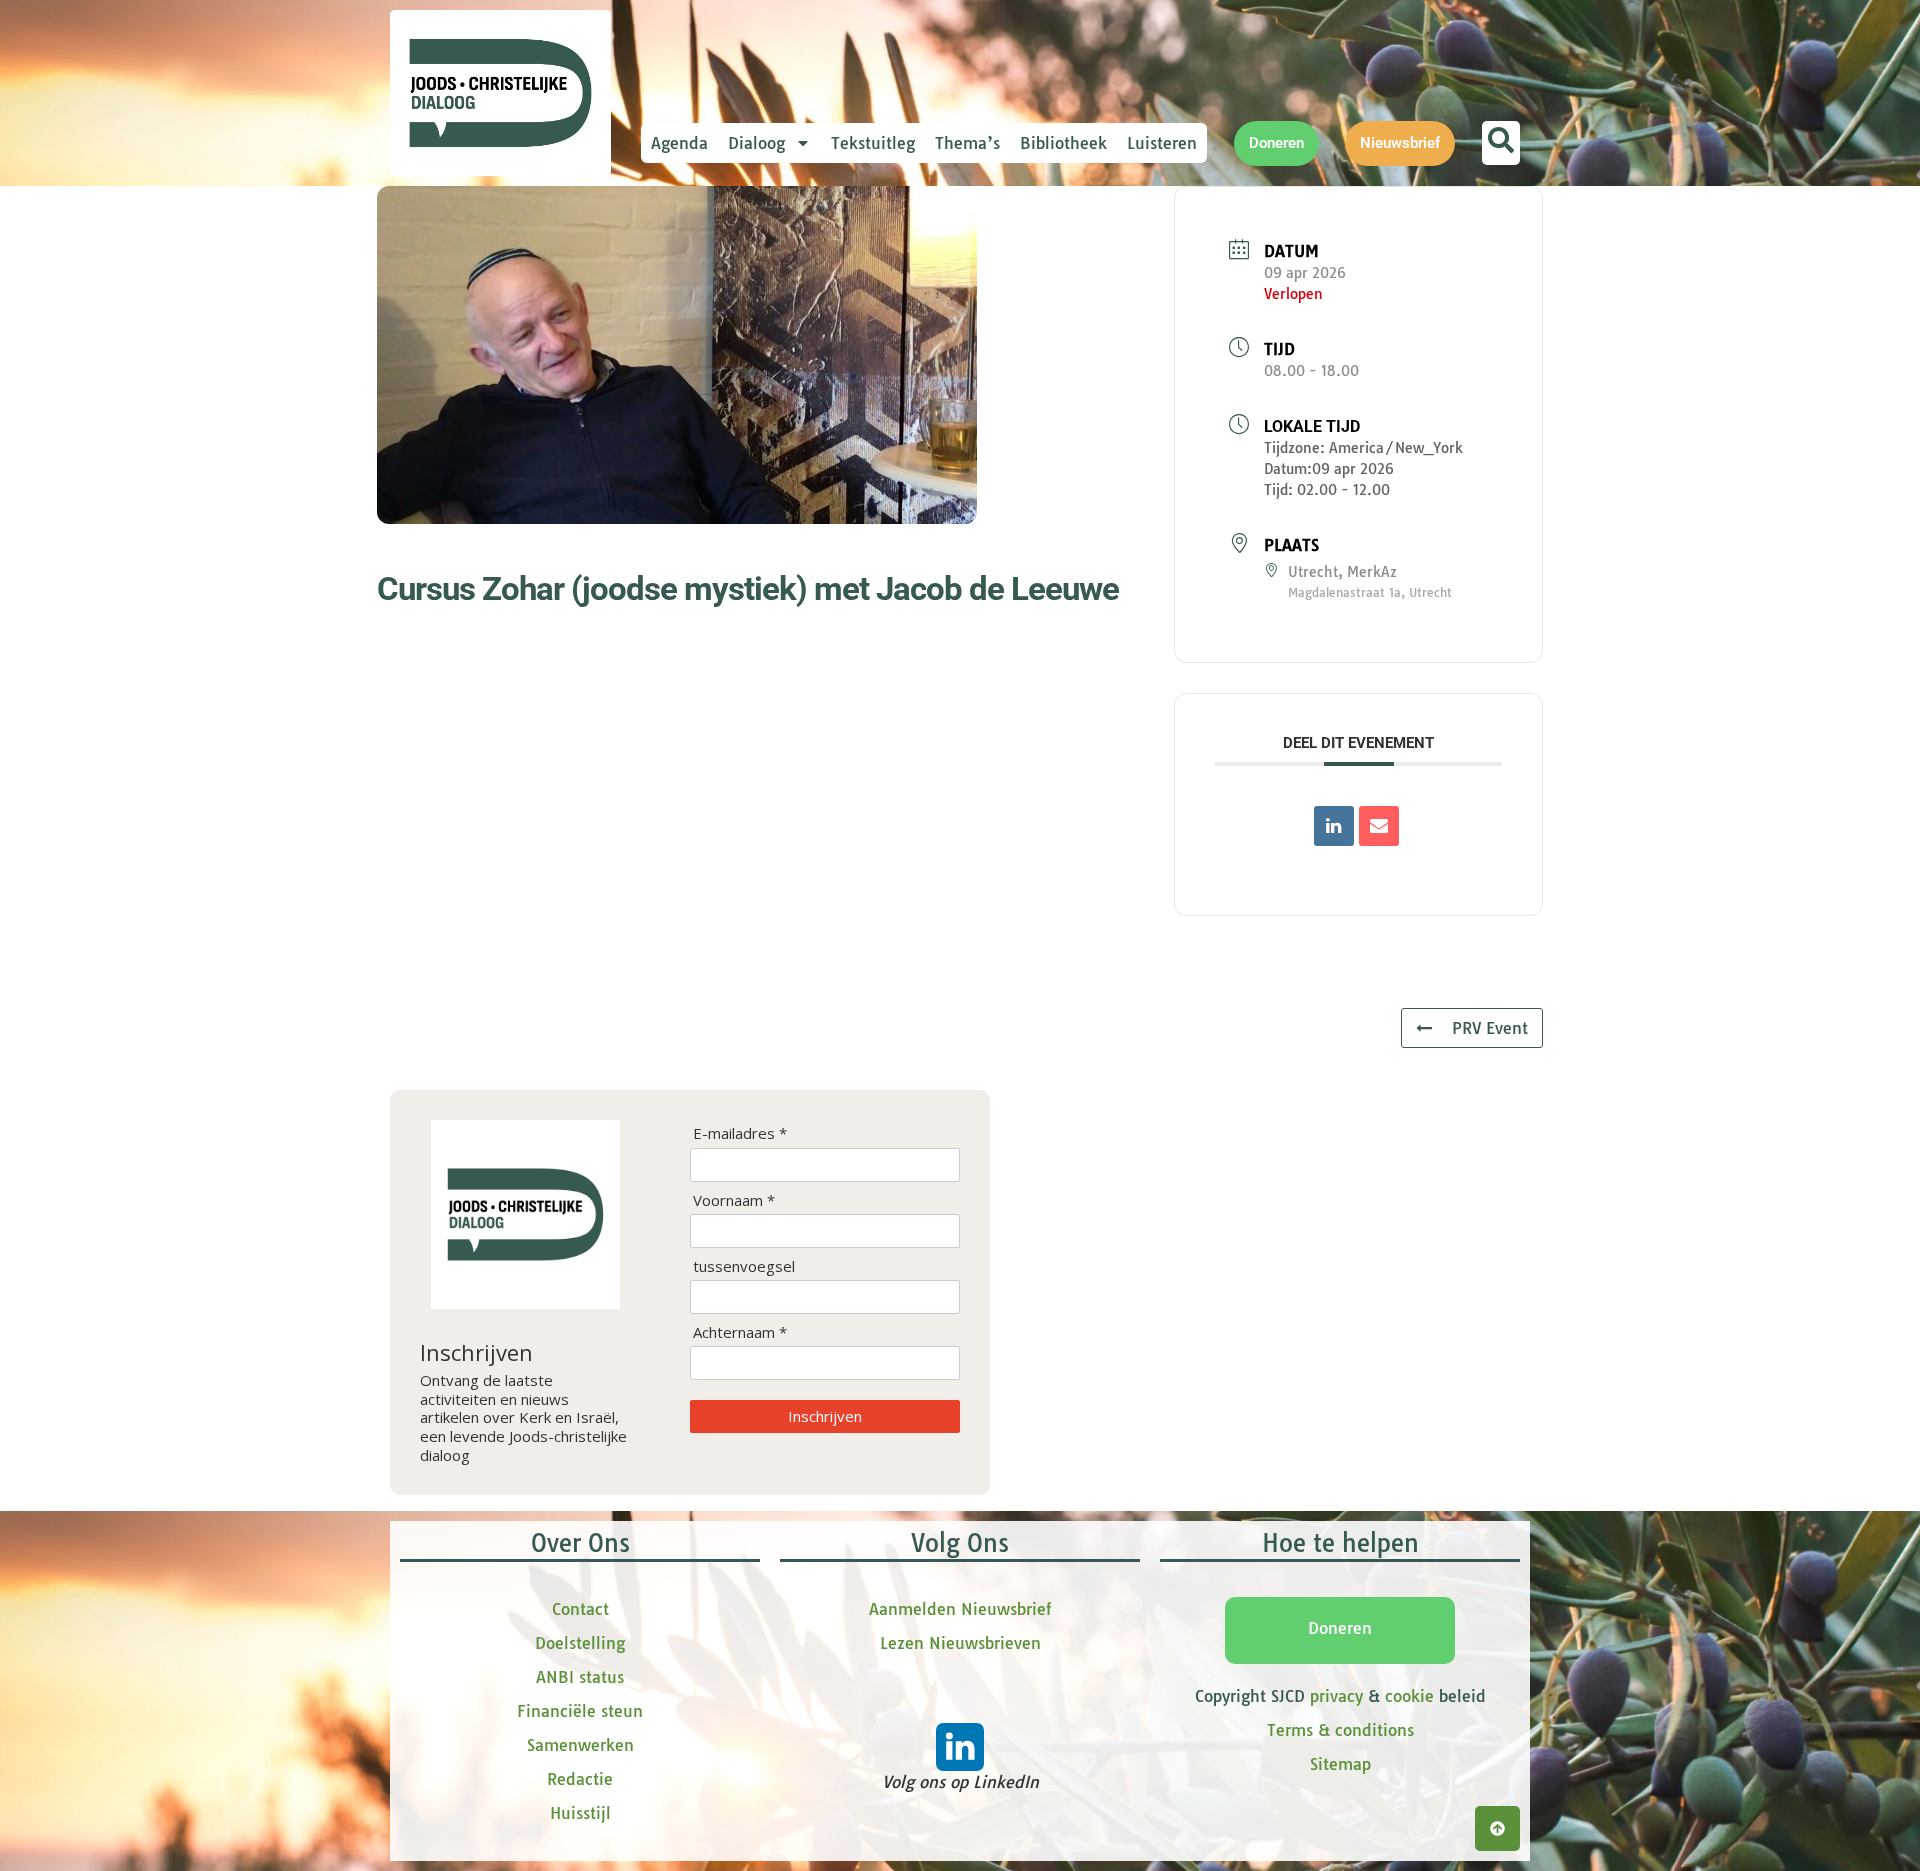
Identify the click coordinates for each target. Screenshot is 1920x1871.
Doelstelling (580, 1643)
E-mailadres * (740, 1133)
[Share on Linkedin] (1334, 826)
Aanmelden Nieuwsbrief (960, 1609)
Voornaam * (734, 1200)
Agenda (679, 143)
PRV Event (1490, 1028)
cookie (1409, 1696)
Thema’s (967, 143)
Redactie (580, 1779)
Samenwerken (580, 1745)
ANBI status (580, 1677)
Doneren (1340, 1628)
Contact (580, 1609)
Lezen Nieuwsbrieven (960, 1643)
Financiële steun (580, 1711)
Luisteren (1162, 143)
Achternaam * (740, 1332)
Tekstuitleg (873, 143)
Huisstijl (580, 1813)
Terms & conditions (1340, 1730)
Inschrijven (825, 1416)
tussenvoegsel (744, 1266)
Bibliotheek (1063, 143)
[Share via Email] (1379, 826)
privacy (1336, 1696)
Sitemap (1340, 1764)
